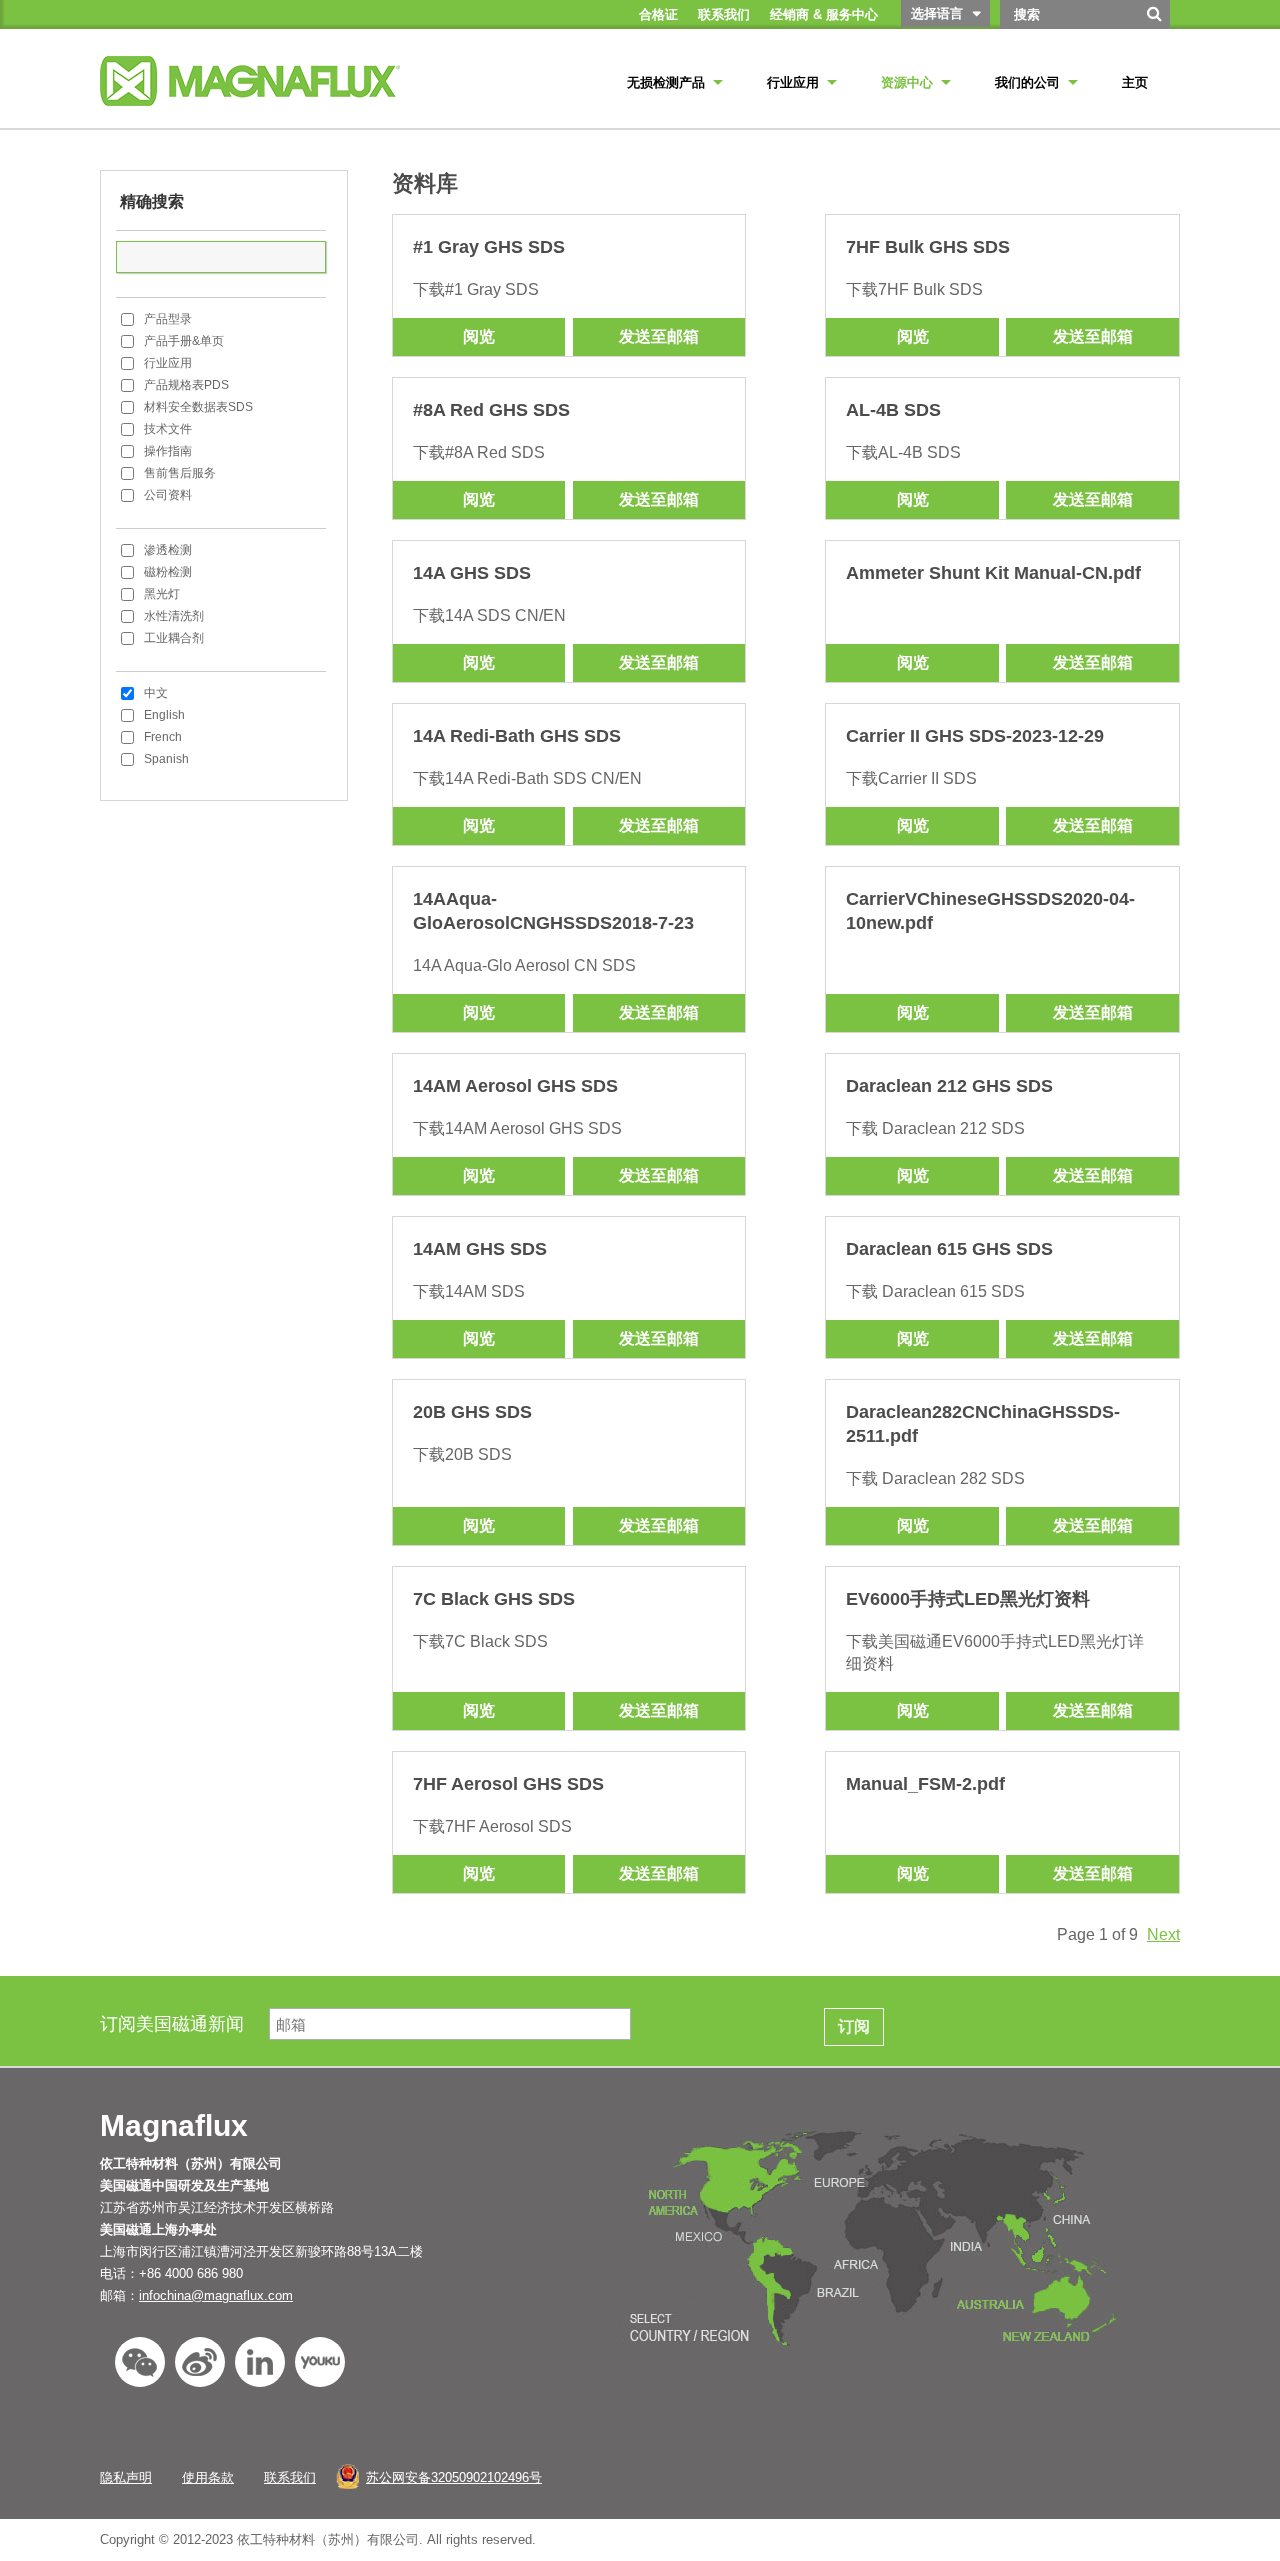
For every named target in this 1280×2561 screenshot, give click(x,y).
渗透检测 (168, 550)
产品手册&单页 (184, 341)
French (163, 737)
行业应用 (168, 363)
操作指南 (168, 451)
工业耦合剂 (174, 638)
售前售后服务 (180, 473)
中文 (156, 693)
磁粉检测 (168, 572)
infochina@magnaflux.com (216, 2295)
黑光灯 (162, 594)
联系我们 (290, 2477)
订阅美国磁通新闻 (174, 2024)
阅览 (479, 336)
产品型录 (168, 319)
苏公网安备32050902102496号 (454, 2477)
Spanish (166, 759)
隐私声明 (126, 2477)
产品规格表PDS (186, 385)
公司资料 (168, 495)
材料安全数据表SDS (198, 407)
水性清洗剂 (174, 616)
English (164, 715)
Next (1163, 1934)
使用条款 (208, 2477)
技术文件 (168, 429)
